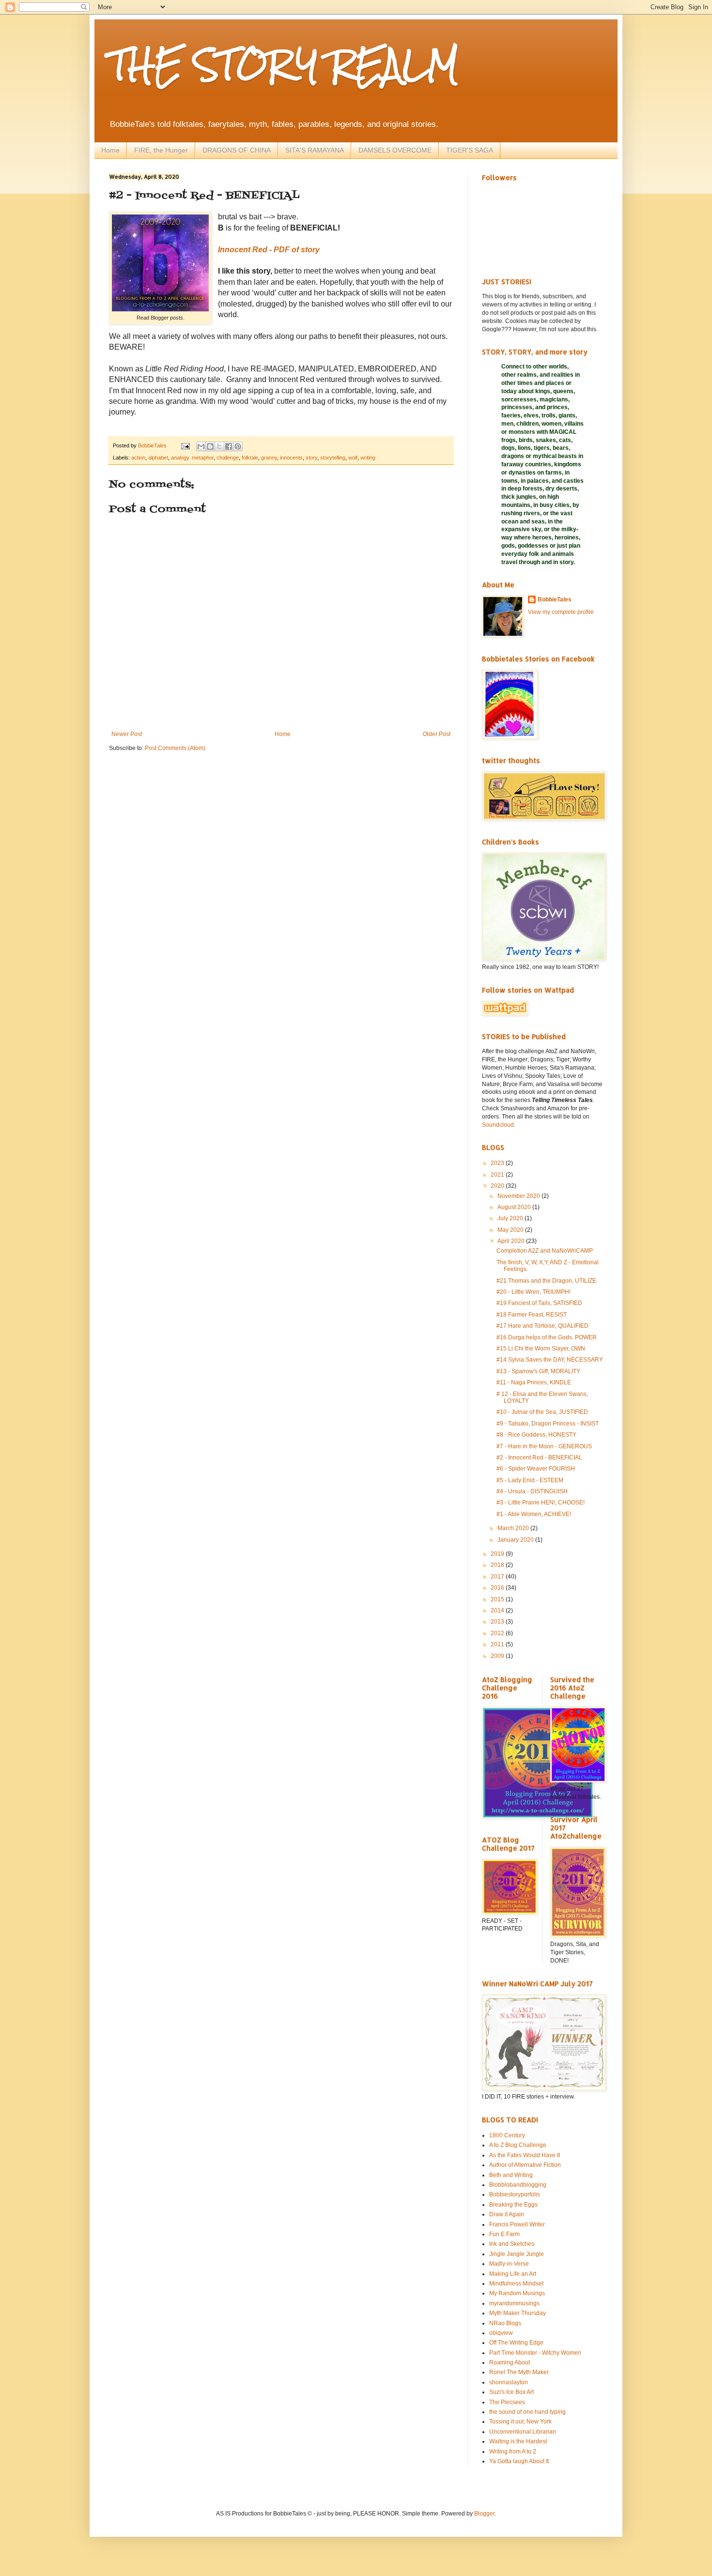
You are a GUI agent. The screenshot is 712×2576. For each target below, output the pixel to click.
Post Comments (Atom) (175, 748)
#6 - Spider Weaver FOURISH (536, 1469)
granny (269, 458)
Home (110, 150)
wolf (353, 458)
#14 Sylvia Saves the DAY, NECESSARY (550, 1360)
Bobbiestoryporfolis (515, 2194)
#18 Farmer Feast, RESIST (532, 1315)
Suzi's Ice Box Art (511, 2392)
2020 (498, 1186)
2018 (498, 1565)
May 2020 (511, 1230)
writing (368, 458)
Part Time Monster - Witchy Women (535, 2353)
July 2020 (511, 1218)
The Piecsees (507, 2402)
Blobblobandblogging (518, 2185)
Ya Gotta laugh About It (519, 2461)
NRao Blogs (505, 2323)
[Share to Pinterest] (238, 446)
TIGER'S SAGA (470, 150)
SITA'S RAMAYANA (315, 150)
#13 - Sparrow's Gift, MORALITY (538, 1371)
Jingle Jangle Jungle (517, 2254)
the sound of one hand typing (527, 2412)
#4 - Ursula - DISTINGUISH (532, 1491)
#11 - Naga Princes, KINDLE (534, 1382)
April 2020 (512, 1241)
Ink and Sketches (512, 2244)
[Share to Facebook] (229, 446)
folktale (250, 458)
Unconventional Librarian (523, 2432)
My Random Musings (517, 2293)
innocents (291, 458)
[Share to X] (219, 446)
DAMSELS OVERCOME (395, 150)
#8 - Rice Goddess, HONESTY (536, 1435)
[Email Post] (185, 445)
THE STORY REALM (284, 65)
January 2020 (516, 1540)
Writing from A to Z (513, 2452)
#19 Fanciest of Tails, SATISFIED (539, 1303)
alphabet (158, 458)
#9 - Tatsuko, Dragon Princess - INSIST (548, 1424)
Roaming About (510, 2362)
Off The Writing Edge (516, 2343)
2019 (498, 1554)
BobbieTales (555, 599)
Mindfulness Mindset (516, 2284)
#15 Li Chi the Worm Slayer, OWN (541, 1349)
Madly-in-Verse (509, 2264)
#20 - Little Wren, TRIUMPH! (534, 1292)
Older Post (437, 734)
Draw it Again (507, 2214)
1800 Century (507, 2135)
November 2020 (519, 1196)
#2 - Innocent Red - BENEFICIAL (539, 1457)
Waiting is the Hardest (518, 2441)
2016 (498, 1588)
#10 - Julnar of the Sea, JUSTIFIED (542, 1412)
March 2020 (514, 1528)
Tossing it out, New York (520, 2422)
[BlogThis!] (210, 446)
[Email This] (201, 446)
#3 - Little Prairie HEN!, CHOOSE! (541, 1503)
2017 (498, 1577)
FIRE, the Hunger (161, 150)
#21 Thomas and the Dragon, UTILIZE (546, 1281)
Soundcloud (498, 1125)
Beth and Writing (511, 2175)
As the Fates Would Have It (525, 2155)
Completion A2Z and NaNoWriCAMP (545, 1251)
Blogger (484, 2514)
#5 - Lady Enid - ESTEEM (530, 1480)
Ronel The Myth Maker (519, 2372)
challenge (228, 458)
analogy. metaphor (192, 458)
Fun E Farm (504, 2234)
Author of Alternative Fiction (525, 2165)
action (138, 458)
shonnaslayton (509, 2382)
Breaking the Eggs (513, 2205)
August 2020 (515, 1207)
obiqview (501, 2333)
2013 (498, 1622)
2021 (498, 1175)
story (311, 458)
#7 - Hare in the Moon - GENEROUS (544, 1446)
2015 (498, 1599)
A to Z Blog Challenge (518, 2145)
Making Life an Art (513, 2274)
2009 (498, 1656)
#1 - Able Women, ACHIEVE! (534, 1514)
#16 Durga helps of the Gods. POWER (547, 1337)
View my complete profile (561, 612)
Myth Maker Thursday (518, 2313)
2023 (498, 1163)
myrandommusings (514, 2303)
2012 (498, 1633)
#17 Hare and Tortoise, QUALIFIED (542, 1326)
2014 (498, 1610)
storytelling (333, 458)
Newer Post (127, 734)
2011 (498, 1644)
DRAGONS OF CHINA (237, 150)
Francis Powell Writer (517, 2224)
